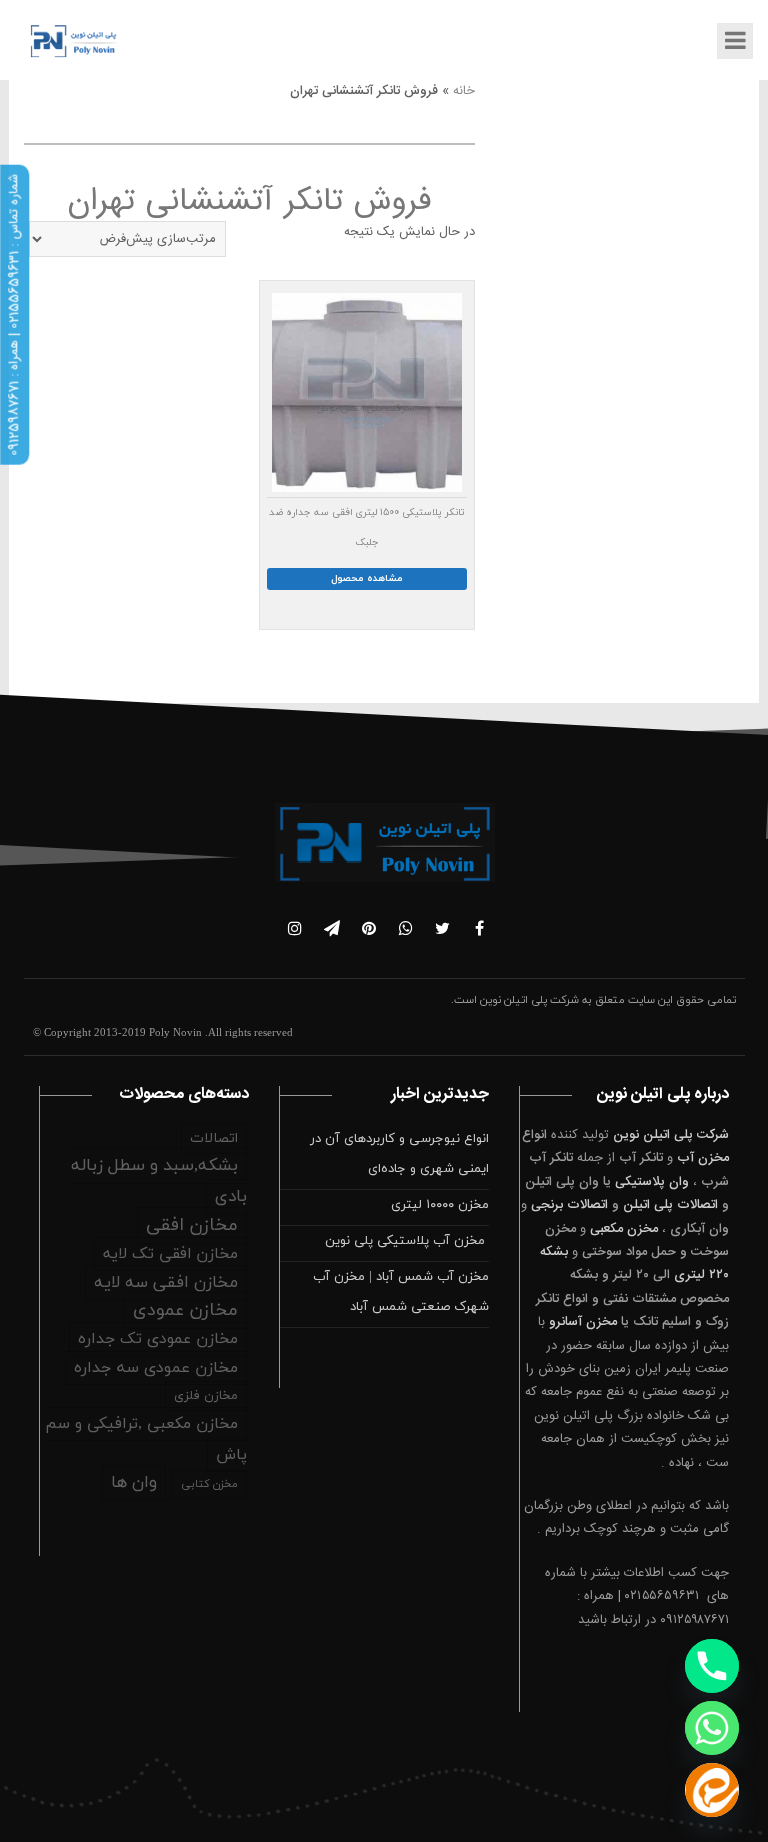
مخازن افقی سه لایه (166, 1283)
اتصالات (214, 1138)
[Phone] (712, 1666)
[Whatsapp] (712, 1728)
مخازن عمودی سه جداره (156, 1368)
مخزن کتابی (209, 1484)
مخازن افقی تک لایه (170, 1254)
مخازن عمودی (185, 1310)
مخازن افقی (192, 1225)
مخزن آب (703, 1158)
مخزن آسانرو (583, 1322)
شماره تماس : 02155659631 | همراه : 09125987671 (14, 315)
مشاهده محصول (367, 578)
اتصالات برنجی (569, 1205)
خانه (464, 91)
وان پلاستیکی (652, 1182)
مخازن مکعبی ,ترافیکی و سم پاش (146, 1439)
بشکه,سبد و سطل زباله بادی (159, 1181)
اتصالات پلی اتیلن (670, 1205)
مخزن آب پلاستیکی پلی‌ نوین (407, 1241)
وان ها (134, 1483)
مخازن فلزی (206, 1396)
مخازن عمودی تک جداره (158, 1339)
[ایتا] (712, 1790)
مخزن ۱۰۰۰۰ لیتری (440, 1205)
